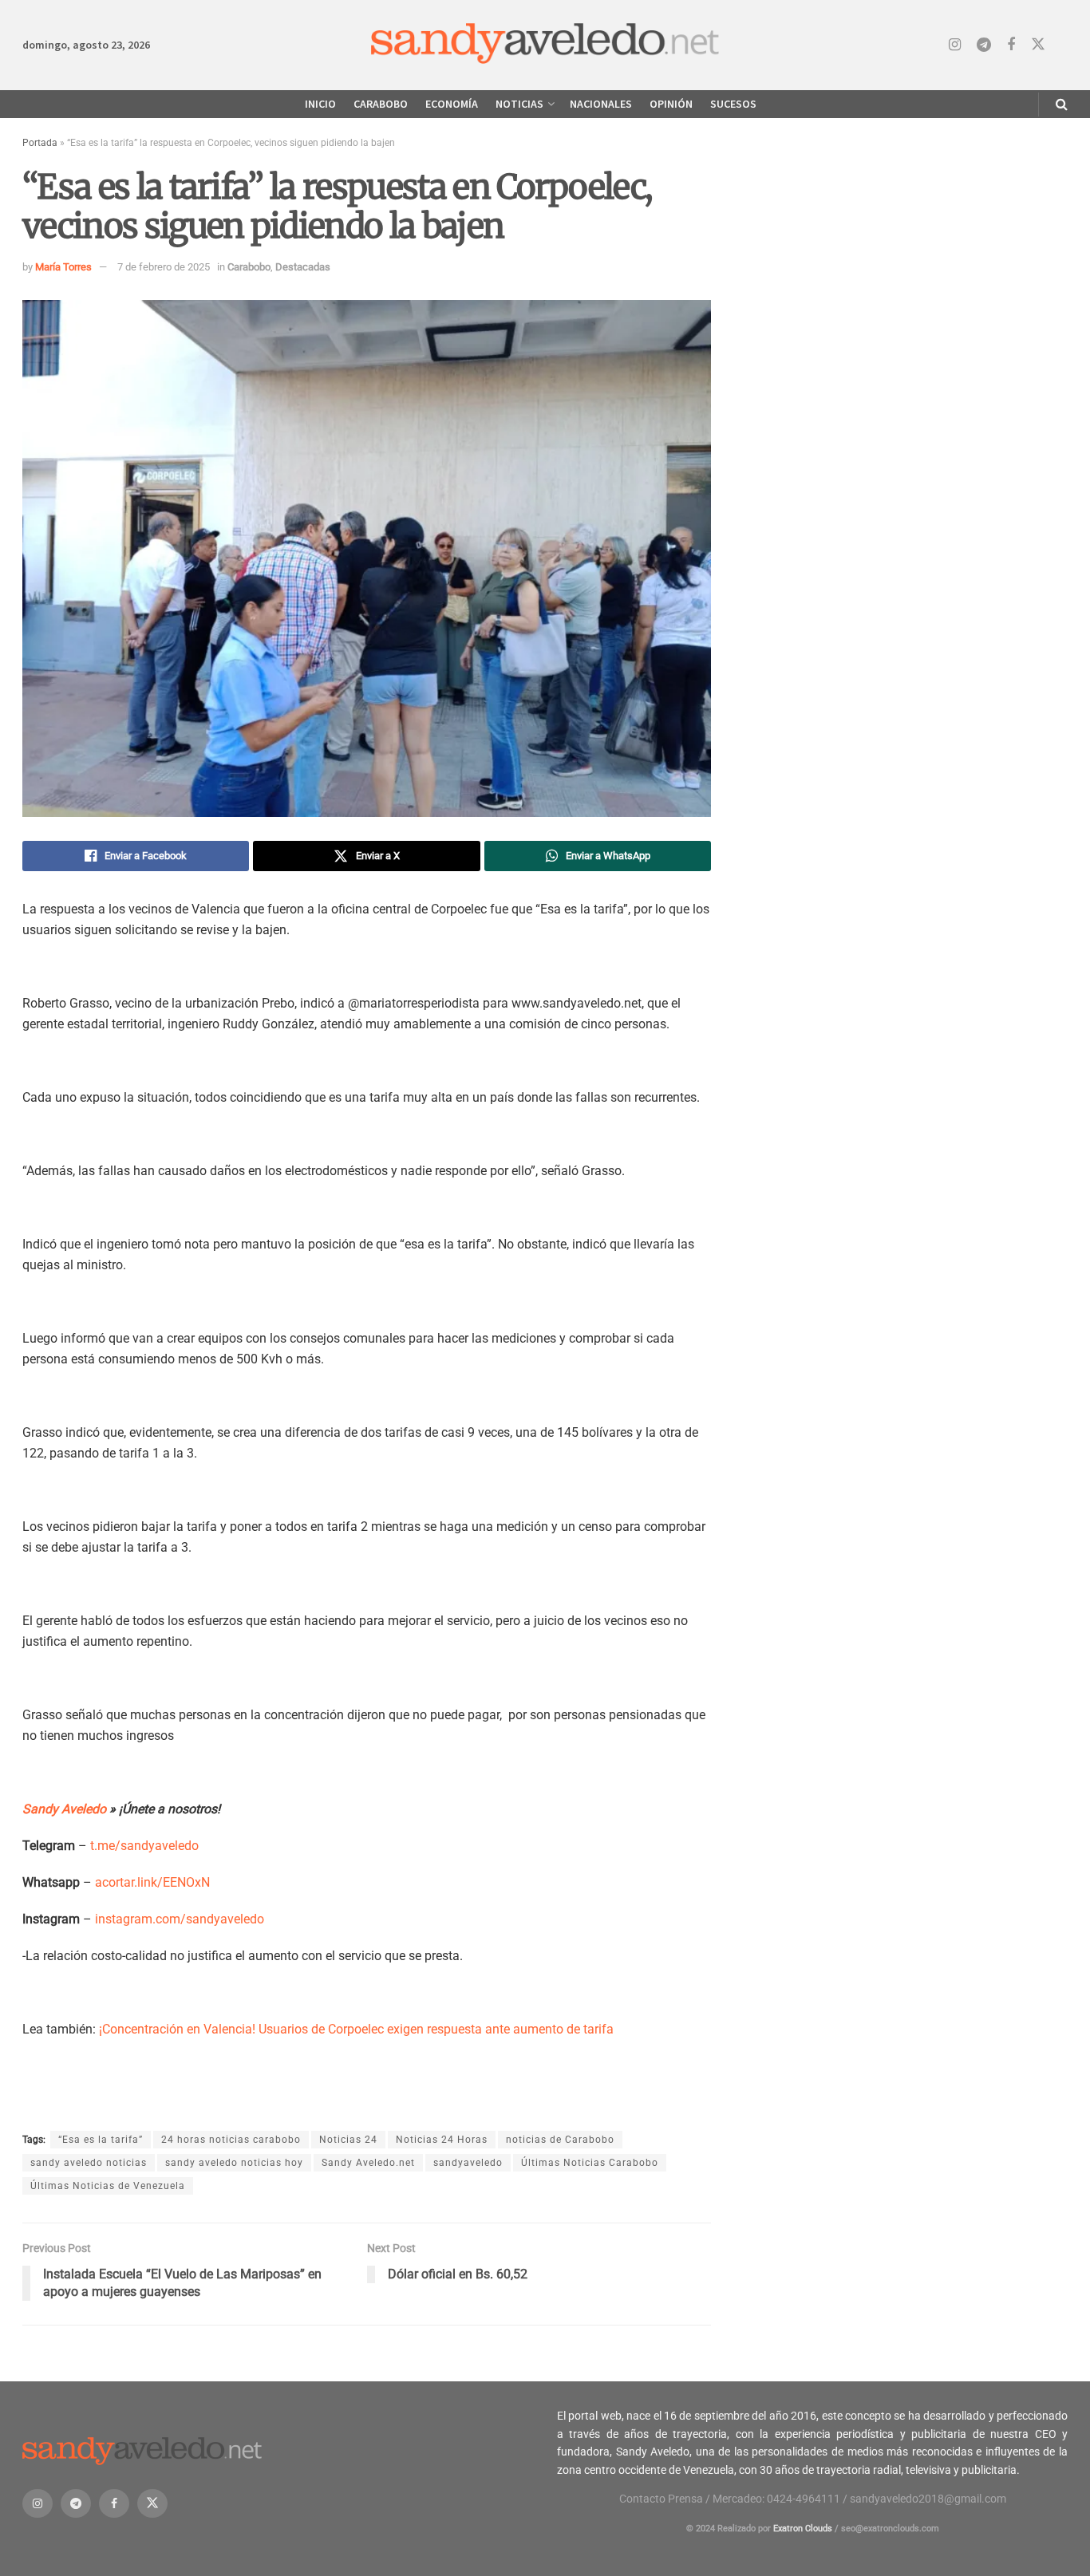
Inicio (320, 104)
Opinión (671, 104)
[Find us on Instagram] (955, 45)
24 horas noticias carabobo (231, 2140)
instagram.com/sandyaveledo (180, 1919)
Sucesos (733, 104)
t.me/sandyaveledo (144, 1846)
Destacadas (303, 267)
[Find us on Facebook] (1011, 45)
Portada (40, 143)
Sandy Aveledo (64, 1809)
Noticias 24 (348, 2140)
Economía (452, 104)
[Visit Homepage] (545, 45)
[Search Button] (1062, 104)
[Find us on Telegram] (984, 45)
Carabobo (381, 104)
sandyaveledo (468, 2163)
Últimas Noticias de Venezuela (108, 2186)
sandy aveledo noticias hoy (234, 2163)
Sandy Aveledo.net (368, 2163)
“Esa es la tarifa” (101, 2140)
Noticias (519, 104)
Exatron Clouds (803, 2529)
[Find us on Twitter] (1038, 45)
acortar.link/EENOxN (152, 1882)
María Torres (63, 267)
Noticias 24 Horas (442, 2140)
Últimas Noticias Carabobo (590, 2163)
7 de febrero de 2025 (164, 267)
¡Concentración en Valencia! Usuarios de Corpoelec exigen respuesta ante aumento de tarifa (356, 2029)
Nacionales (601, 104)
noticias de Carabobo (560, 2140)
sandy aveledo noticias (89, 2163)
